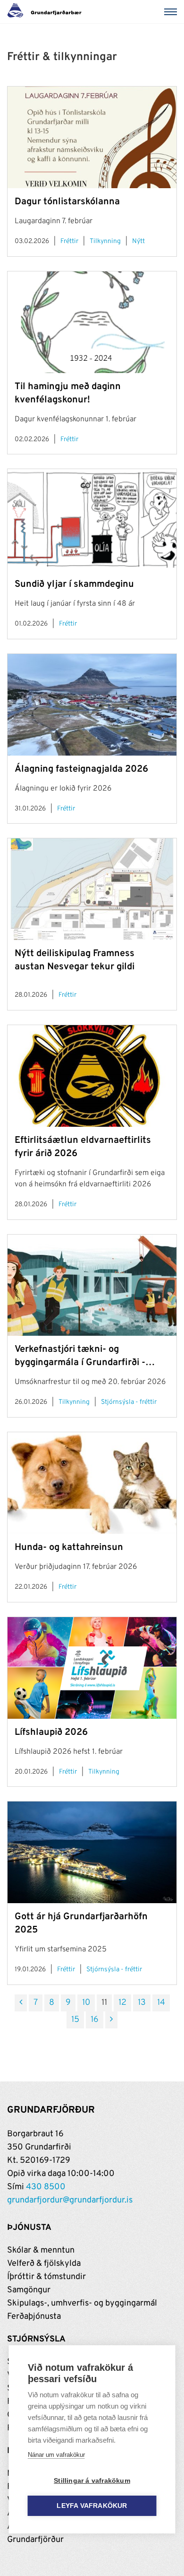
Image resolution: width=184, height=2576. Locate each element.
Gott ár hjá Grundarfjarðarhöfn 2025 (81, 1923)
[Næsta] (111, 2020)
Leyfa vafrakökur (92, 2506)
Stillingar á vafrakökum (92, 2481)
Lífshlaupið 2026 (51, 1732)
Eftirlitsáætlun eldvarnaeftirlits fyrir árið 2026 (83, 1147)
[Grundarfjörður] (47, 12)
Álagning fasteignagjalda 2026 (81, 769)
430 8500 (46, 2187)
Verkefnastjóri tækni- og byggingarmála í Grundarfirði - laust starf (80, 1356)
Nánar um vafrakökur (56, 2455)
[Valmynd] (172, 12)
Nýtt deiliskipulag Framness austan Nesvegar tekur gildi (75, 960)
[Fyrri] (21, 2003)
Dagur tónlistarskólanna (67, 202)
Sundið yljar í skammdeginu (74, 584)
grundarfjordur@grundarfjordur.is (70, 2200)
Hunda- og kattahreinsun (69, 1548)
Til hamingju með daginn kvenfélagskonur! (68, 393)
